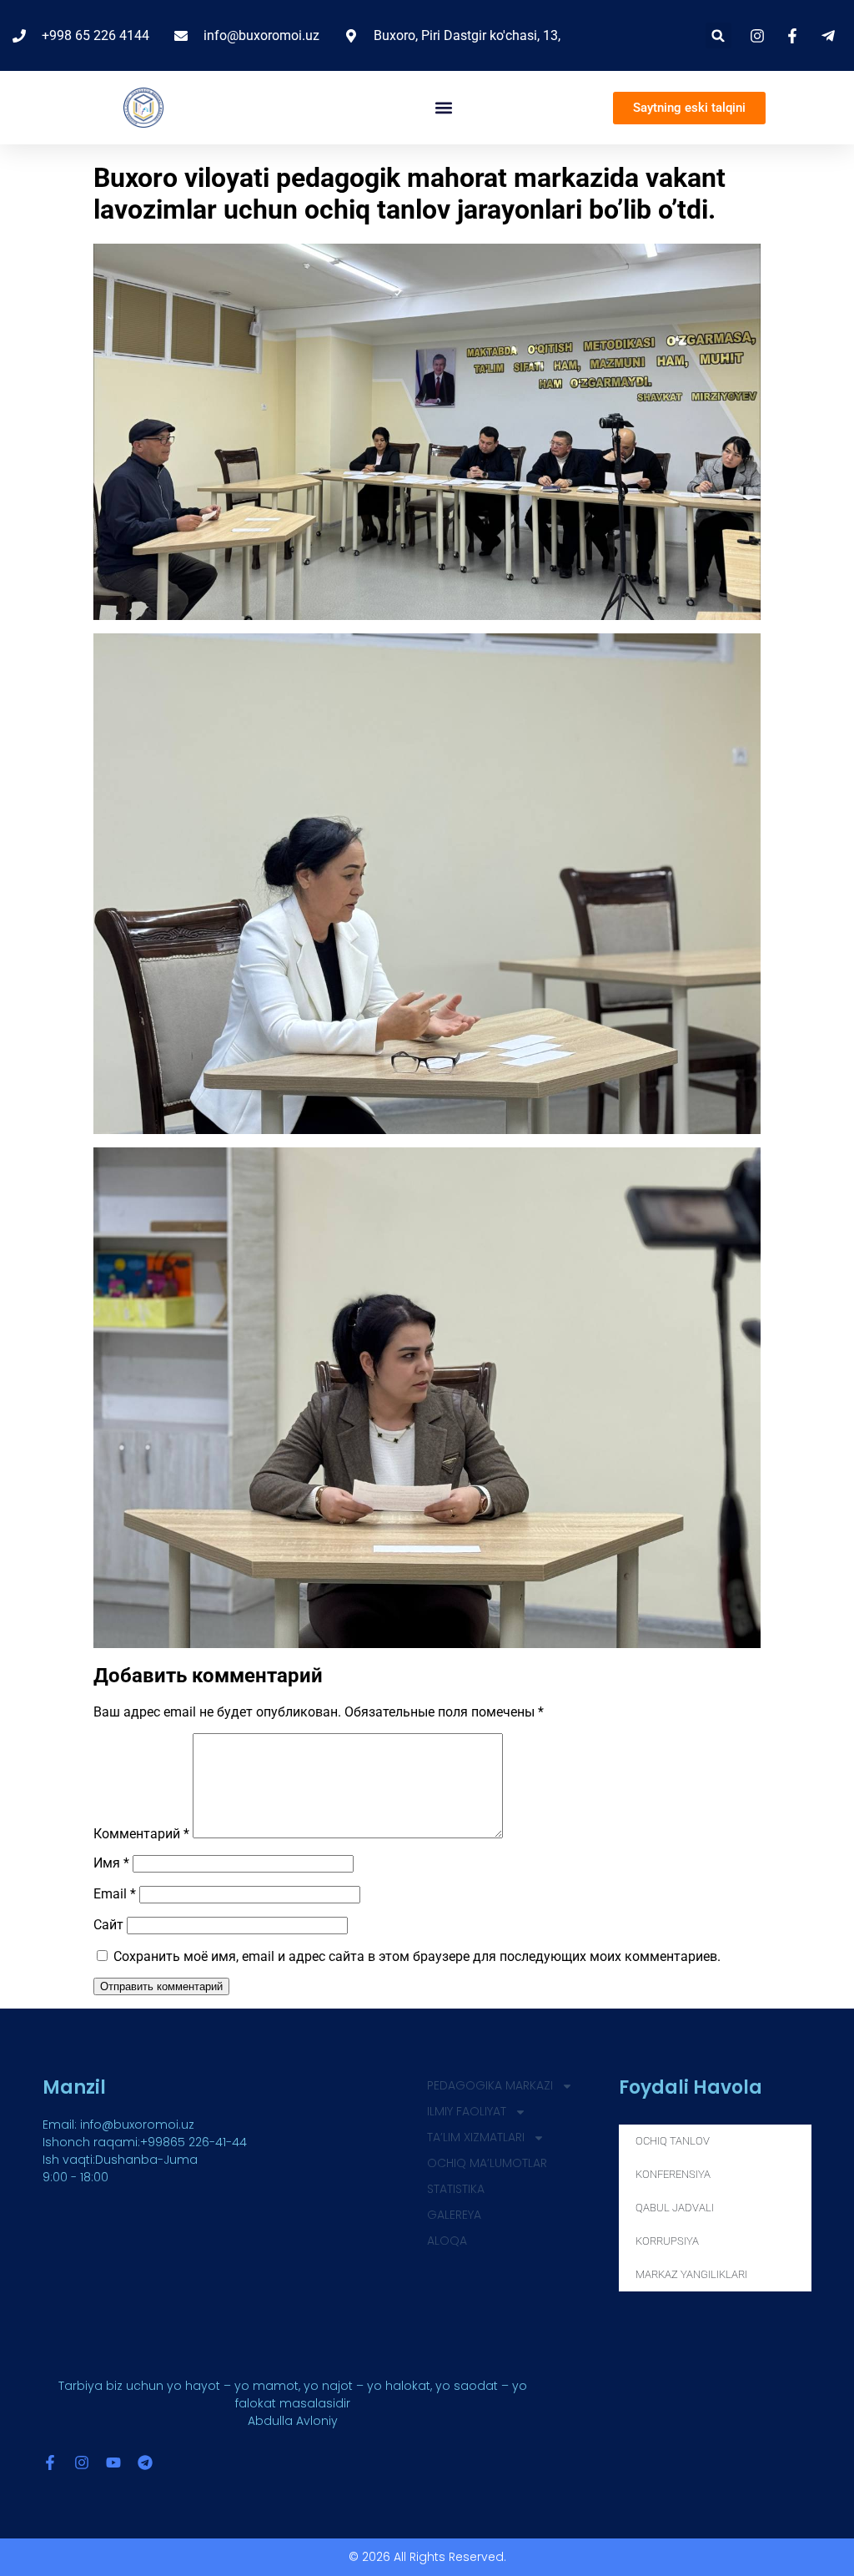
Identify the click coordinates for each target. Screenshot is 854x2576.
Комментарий (141, 1834)
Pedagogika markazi (490, 2085)
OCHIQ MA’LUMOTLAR (487, 2163)
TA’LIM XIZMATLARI (476, 2137)
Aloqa (447, 2241)
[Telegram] (145, 2463)
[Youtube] (113, 2463)
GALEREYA (454, 2215)
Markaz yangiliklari (691, 2274)
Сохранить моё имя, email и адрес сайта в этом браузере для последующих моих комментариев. (417, 1956)
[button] (718, 35)
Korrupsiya (667, 2241)
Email (115, 1894)
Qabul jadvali (675, 2208)
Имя (111, 1863)
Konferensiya (673, 2174)
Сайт (108, 1925)
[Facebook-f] (50, 2463)
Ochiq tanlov (673, 2141)
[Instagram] (82, 2463)
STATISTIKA (456, 2189)
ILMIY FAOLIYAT (467, 2111)
